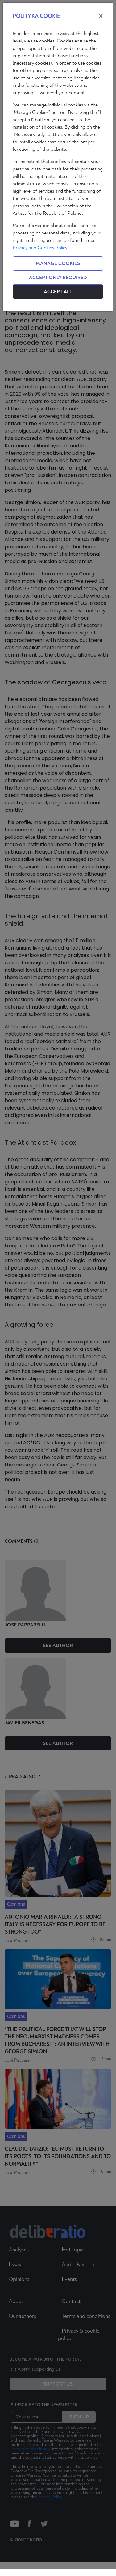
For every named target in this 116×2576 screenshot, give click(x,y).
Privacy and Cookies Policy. (40, 248)
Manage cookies (58, 263)
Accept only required (58, 278)
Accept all (58, 292)
